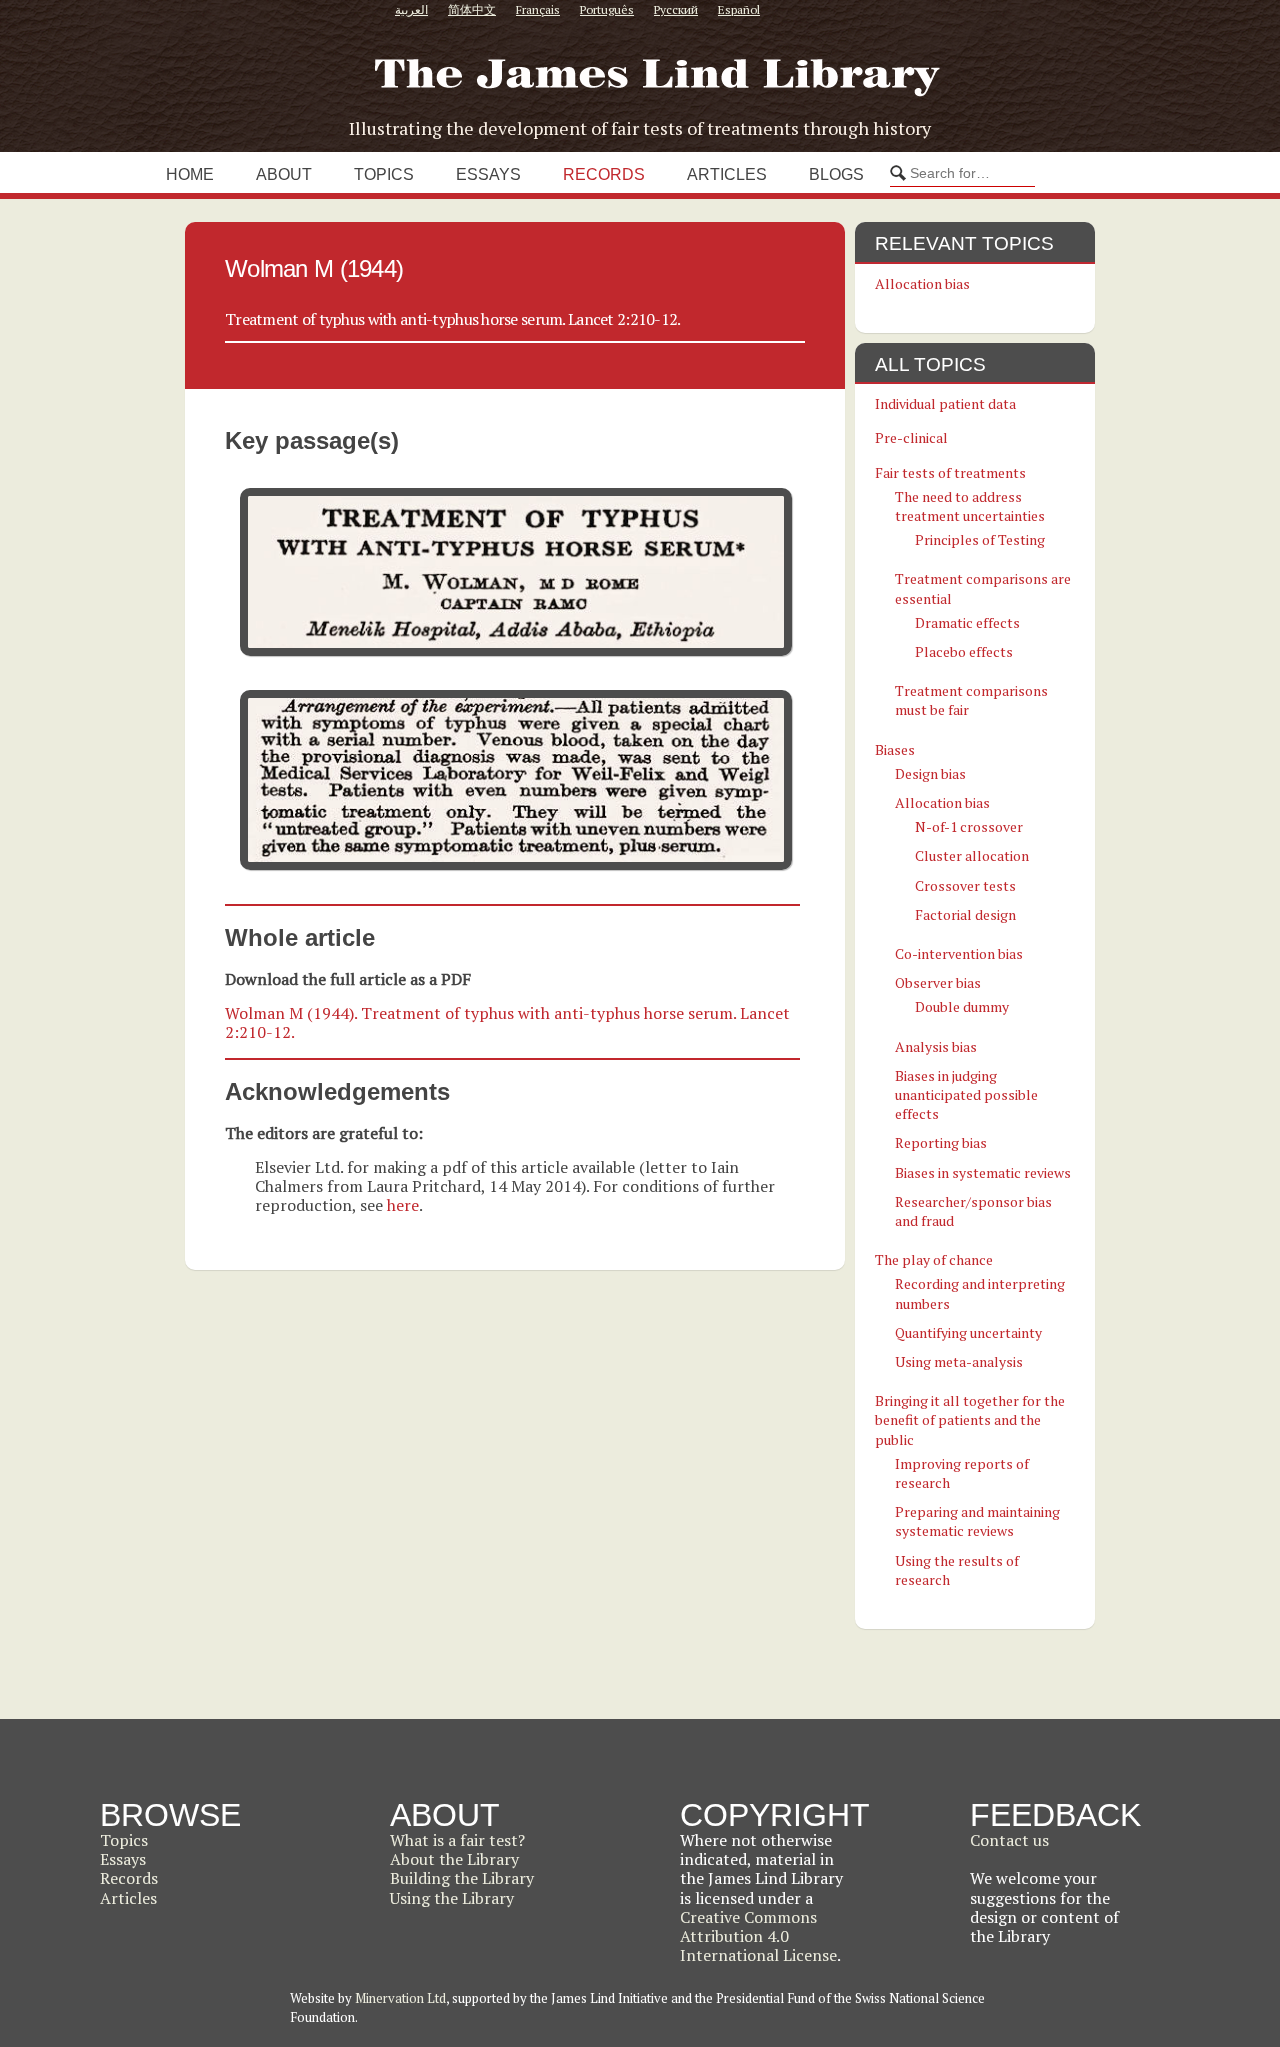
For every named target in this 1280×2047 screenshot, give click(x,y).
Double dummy (962, 1006)
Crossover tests (965, 885)
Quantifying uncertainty (968, 1332)
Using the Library (452, 1898)
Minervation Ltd (400, 1998)
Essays (488, 174)
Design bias (930, 773)
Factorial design (965, 914)
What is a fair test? (457, 1840)
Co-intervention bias (959, 953)
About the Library (454, 1859)
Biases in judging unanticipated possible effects (966, 1094)
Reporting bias (941, 1142)
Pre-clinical (911, 437)
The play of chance (934, 1259)
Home (190, 174)
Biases (895, 749)
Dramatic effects (967, 622)
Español (739, 9)
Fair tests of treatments (950, 472)
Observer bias (938, 982)
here (403, 1205)
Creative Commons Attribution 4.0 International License (758, 1936)
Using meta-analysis (959, 1361)
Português (607, 9)
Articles (727, 174)
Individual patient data (945, 403)
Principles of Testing (980, 539)
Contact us (1009, 1840)
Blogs (836, 174)
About (284, 174)
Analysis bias (936, 1046)
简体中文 (472, 9)
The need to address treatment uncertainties (970, 506)
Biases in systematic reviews (983, 1172)
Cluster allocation (972, 855)
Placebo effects (964, 651)
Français (538, 9)
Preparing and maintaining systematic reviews (977, 1521)
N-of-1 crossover (969, 826)
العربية (411, 9)
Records (604, 174)
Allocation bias (922, 283)
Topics (384, 174)
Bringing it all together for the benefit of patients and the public (970, 1419)
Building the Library (462, 1878)
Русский (676, 9)
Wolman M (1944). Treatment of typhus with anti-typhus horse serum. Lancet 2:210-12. (507, 1022)
